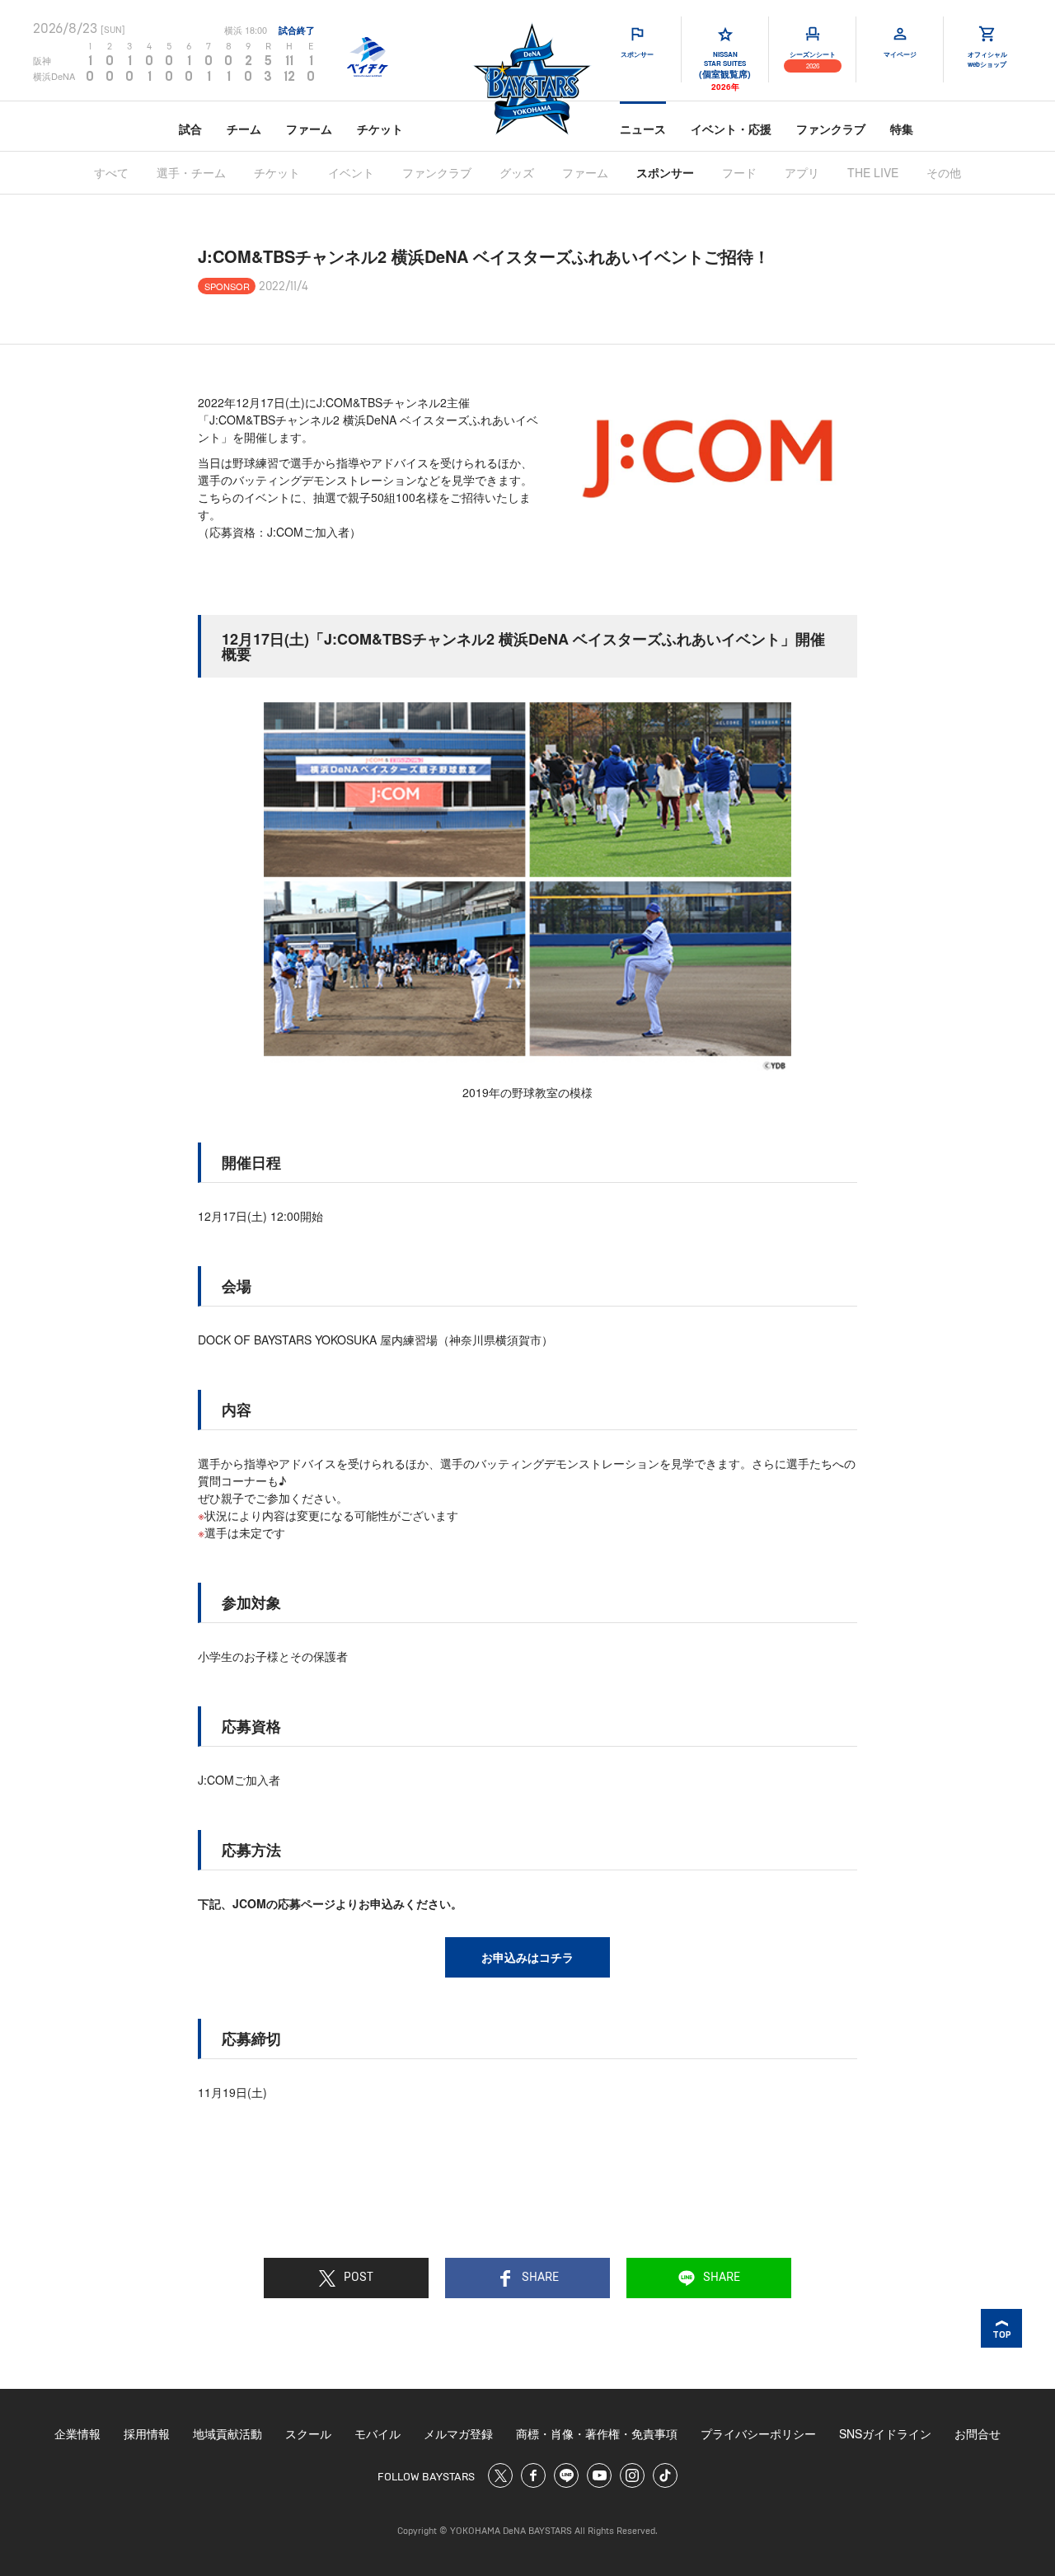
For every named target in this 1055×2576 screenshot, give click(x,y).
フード (739, 172)
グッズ (517, 172)
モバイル (377, 2433)
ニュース (643, 129)
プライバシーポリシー (758, 2433)
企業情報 (77, 2433)
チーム (244, 129)
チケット (380, 129)
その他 (944, 172)
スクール (308, 2433)
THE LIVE (873, 172)
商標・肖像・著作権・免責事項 (597, 2433)
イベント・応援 (731, 129)
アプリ (802, 172)
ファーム (309, 129)
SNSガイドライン (885, 2433)
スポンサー (665, 172)
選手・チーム (191, 172)
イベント (351, 172)
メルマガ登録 (458, 2433)
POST (359, 2278)
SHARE (540, 2278)
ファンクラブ (831, 129)
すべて (111, 172)
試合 (190, 129)
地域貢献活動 (227, 2433)
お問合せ (978, 2433)
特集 (902, 129)
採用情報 (147, 2433)
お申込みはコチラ (527, 1957)
